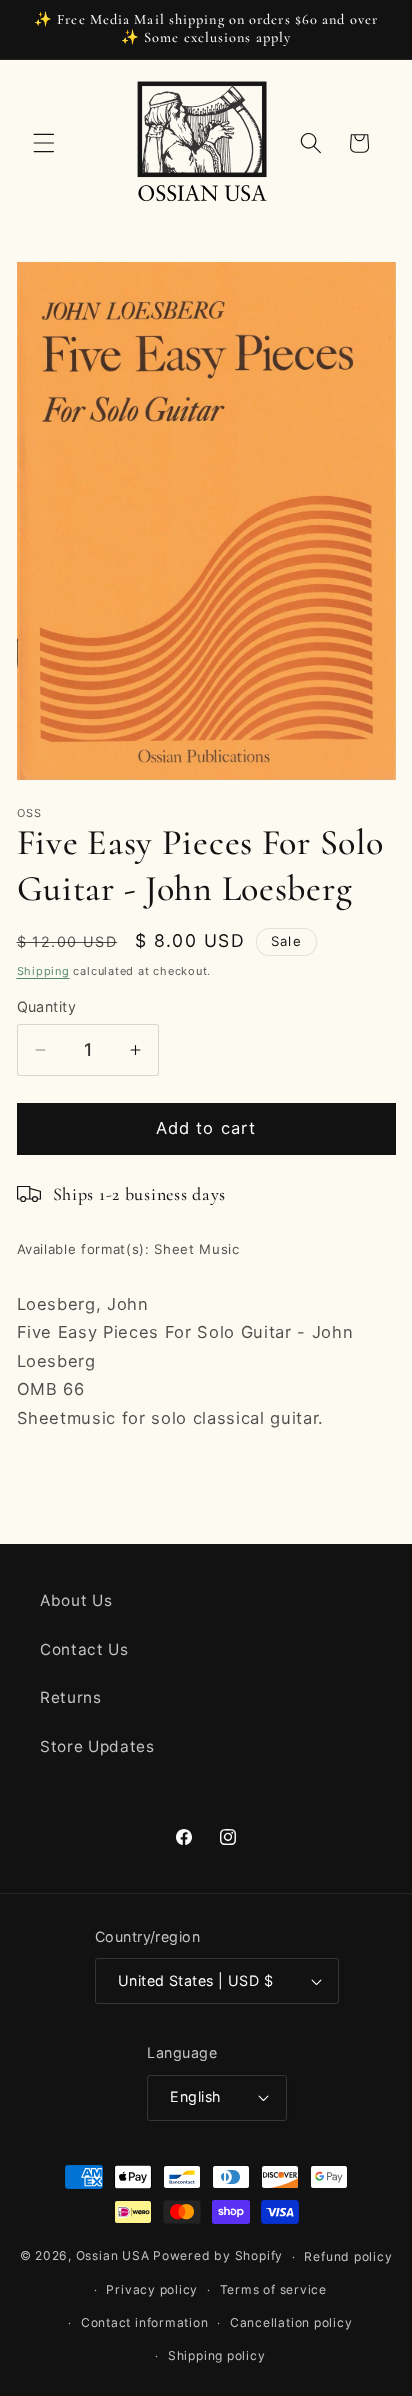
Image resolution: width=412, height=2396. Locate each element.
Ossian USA (113, 2256)
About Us (76, 1600)
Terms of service (273, 2289)
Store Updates (97, 1746)
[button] (44, 143)
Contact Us (84, 1649)
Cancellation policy (291, 2322)
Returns (71, 1697)
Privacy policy (152, 2289)
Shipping (43, 971)
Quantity (47, 1006)
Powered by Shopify (218, 2256)
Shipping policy (217, 2355)
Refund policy (348, 2256)
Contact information (145, 2322)
